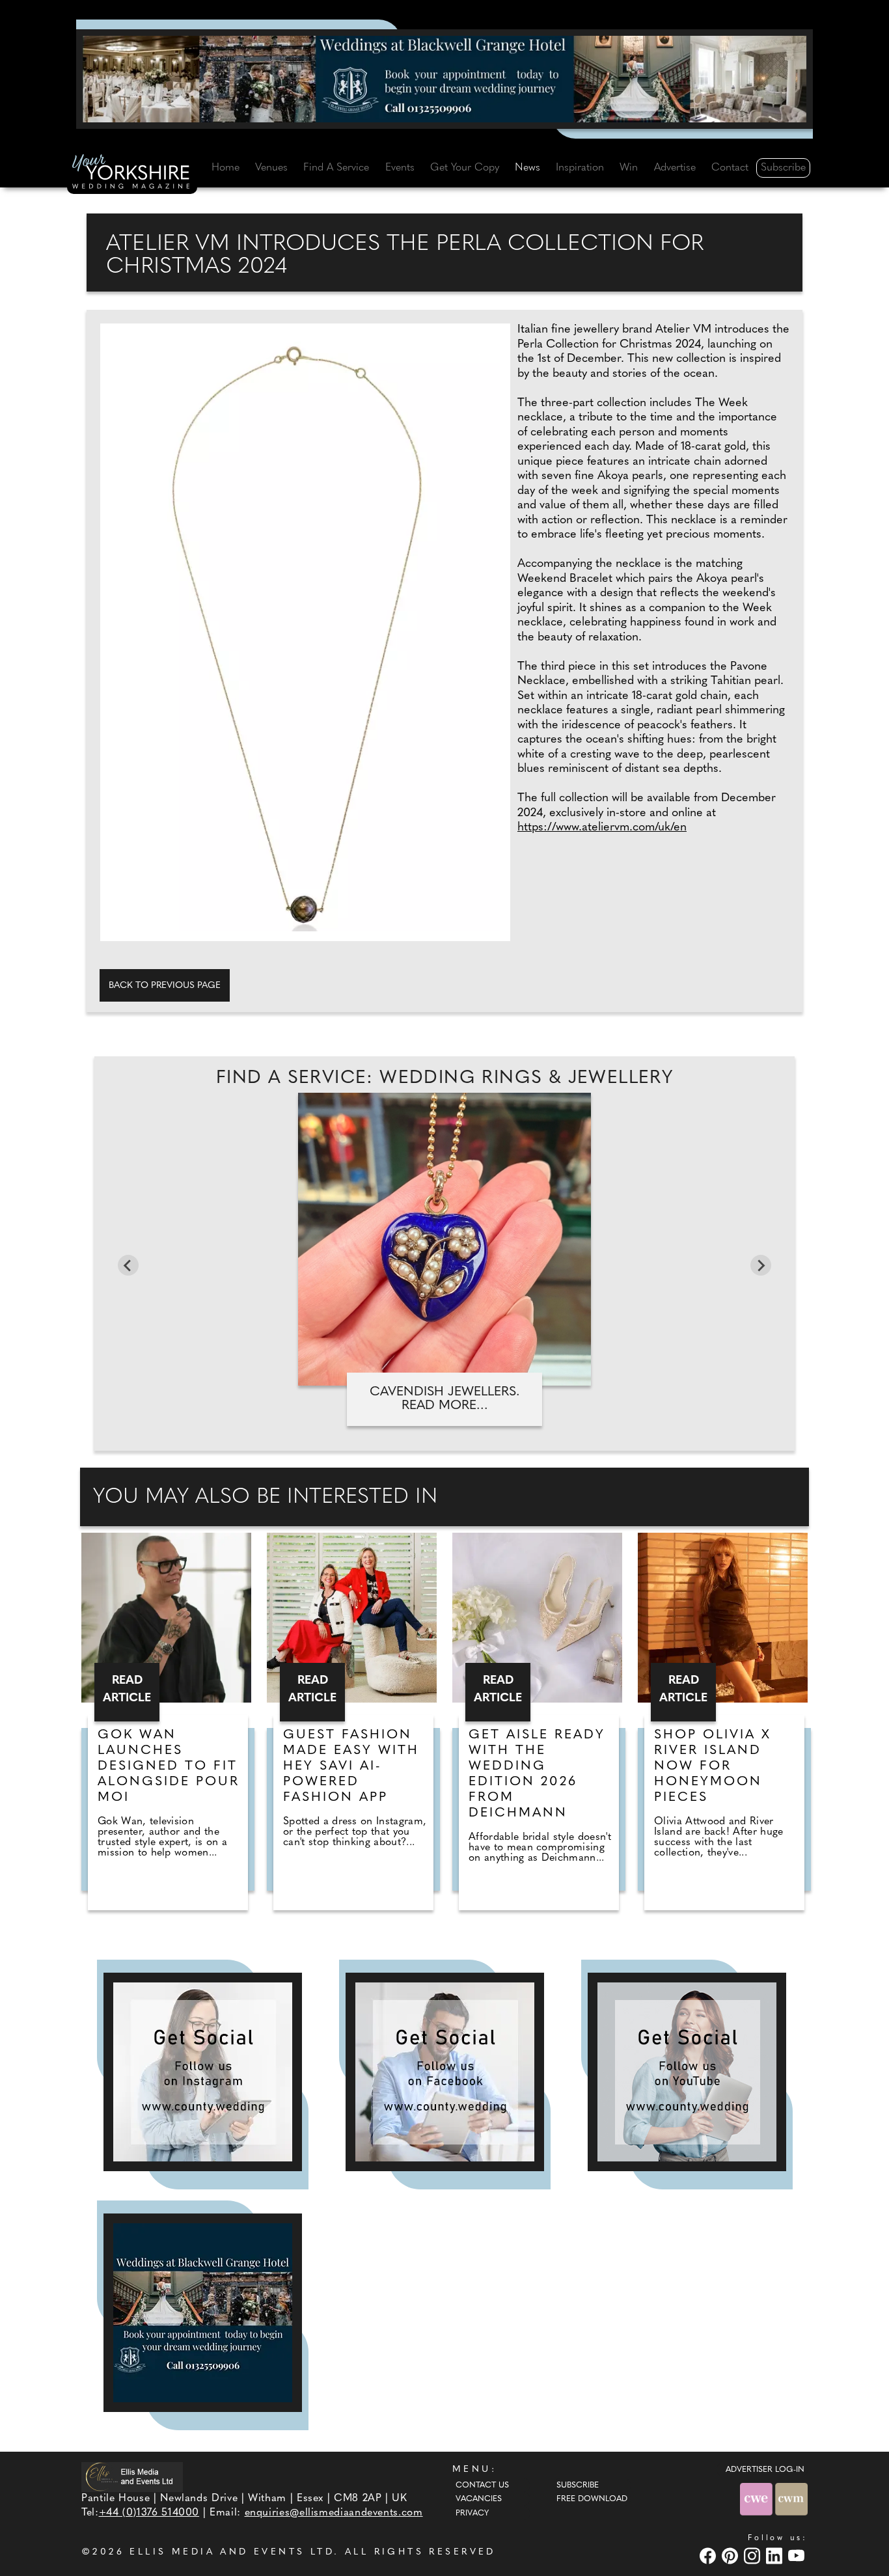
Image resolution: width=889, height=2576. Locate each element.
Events (400, 168)
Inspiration (580, 168)
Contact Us (482, 2486)
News (527, 168)
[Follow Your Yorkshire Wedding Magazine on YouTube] (687, 2072)
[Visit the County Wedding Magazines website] (791, 2499)
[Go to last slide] (128, 1265)
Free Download (592, 2499)
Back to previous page (165, 986)
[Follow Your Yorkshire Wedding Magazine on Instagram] (203, 2072)
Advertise (675, 168)
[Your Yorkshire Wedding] (132, 174)
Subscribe (783, 168)
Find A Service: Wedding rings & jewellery (444, 1078)
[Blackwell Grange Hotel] (444, 79)
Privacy (472, 2514)
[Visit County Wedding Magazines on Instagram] (754, 2555)
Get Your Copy (465, 168)
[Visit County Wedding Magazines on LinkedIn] (776, 2555)
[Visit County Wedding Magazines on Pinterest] (732, 2555)
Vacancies (479, 2499)
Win (629, 168)
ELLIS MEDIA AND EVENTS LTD (232, 2552)
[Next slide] (761, 1265)
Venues (271, 168)
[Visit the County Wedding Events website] (758, 2499)
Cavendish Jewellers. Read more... (445, 1399)
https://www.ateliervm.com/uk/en (602, 828)
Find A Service (336, 168)
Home (226, 168)
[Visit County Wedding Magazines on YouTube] (798, 2555)
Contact (730, 168)
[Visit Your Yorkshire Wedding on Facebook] (709, 2555)
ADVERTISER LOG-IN (765, 2470)
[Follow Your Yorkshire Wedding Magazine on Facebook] (445, 2072)
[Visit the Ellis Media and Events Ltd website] (132, 2477)
